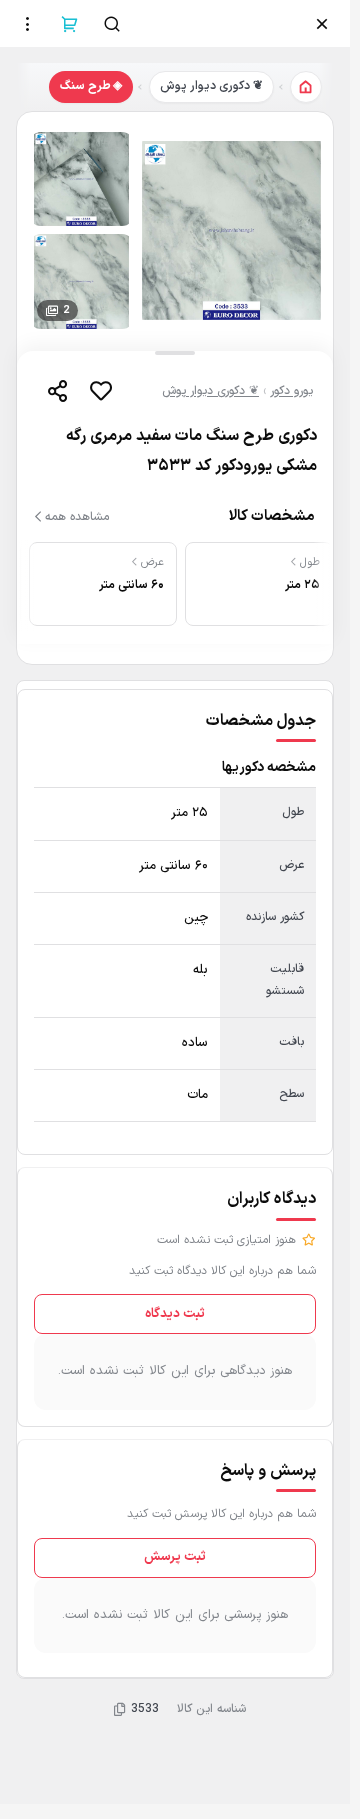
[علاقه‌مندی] (101, 391)
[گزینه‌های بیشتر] (28, 24)
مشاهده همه (77, 517)
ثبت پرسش (175, 1557)
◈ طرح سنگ (91, 86)
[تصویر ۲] (81, 179)
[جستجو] (112, 24)
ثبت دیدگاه (175, 1314)
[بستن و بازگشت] (322, 24)
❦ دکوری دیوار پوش (211, 86)
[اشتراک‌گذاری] (57, 391)
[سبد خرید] (70, 24)
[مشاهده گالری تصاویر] (231, 230)
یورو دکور (291, 391)
